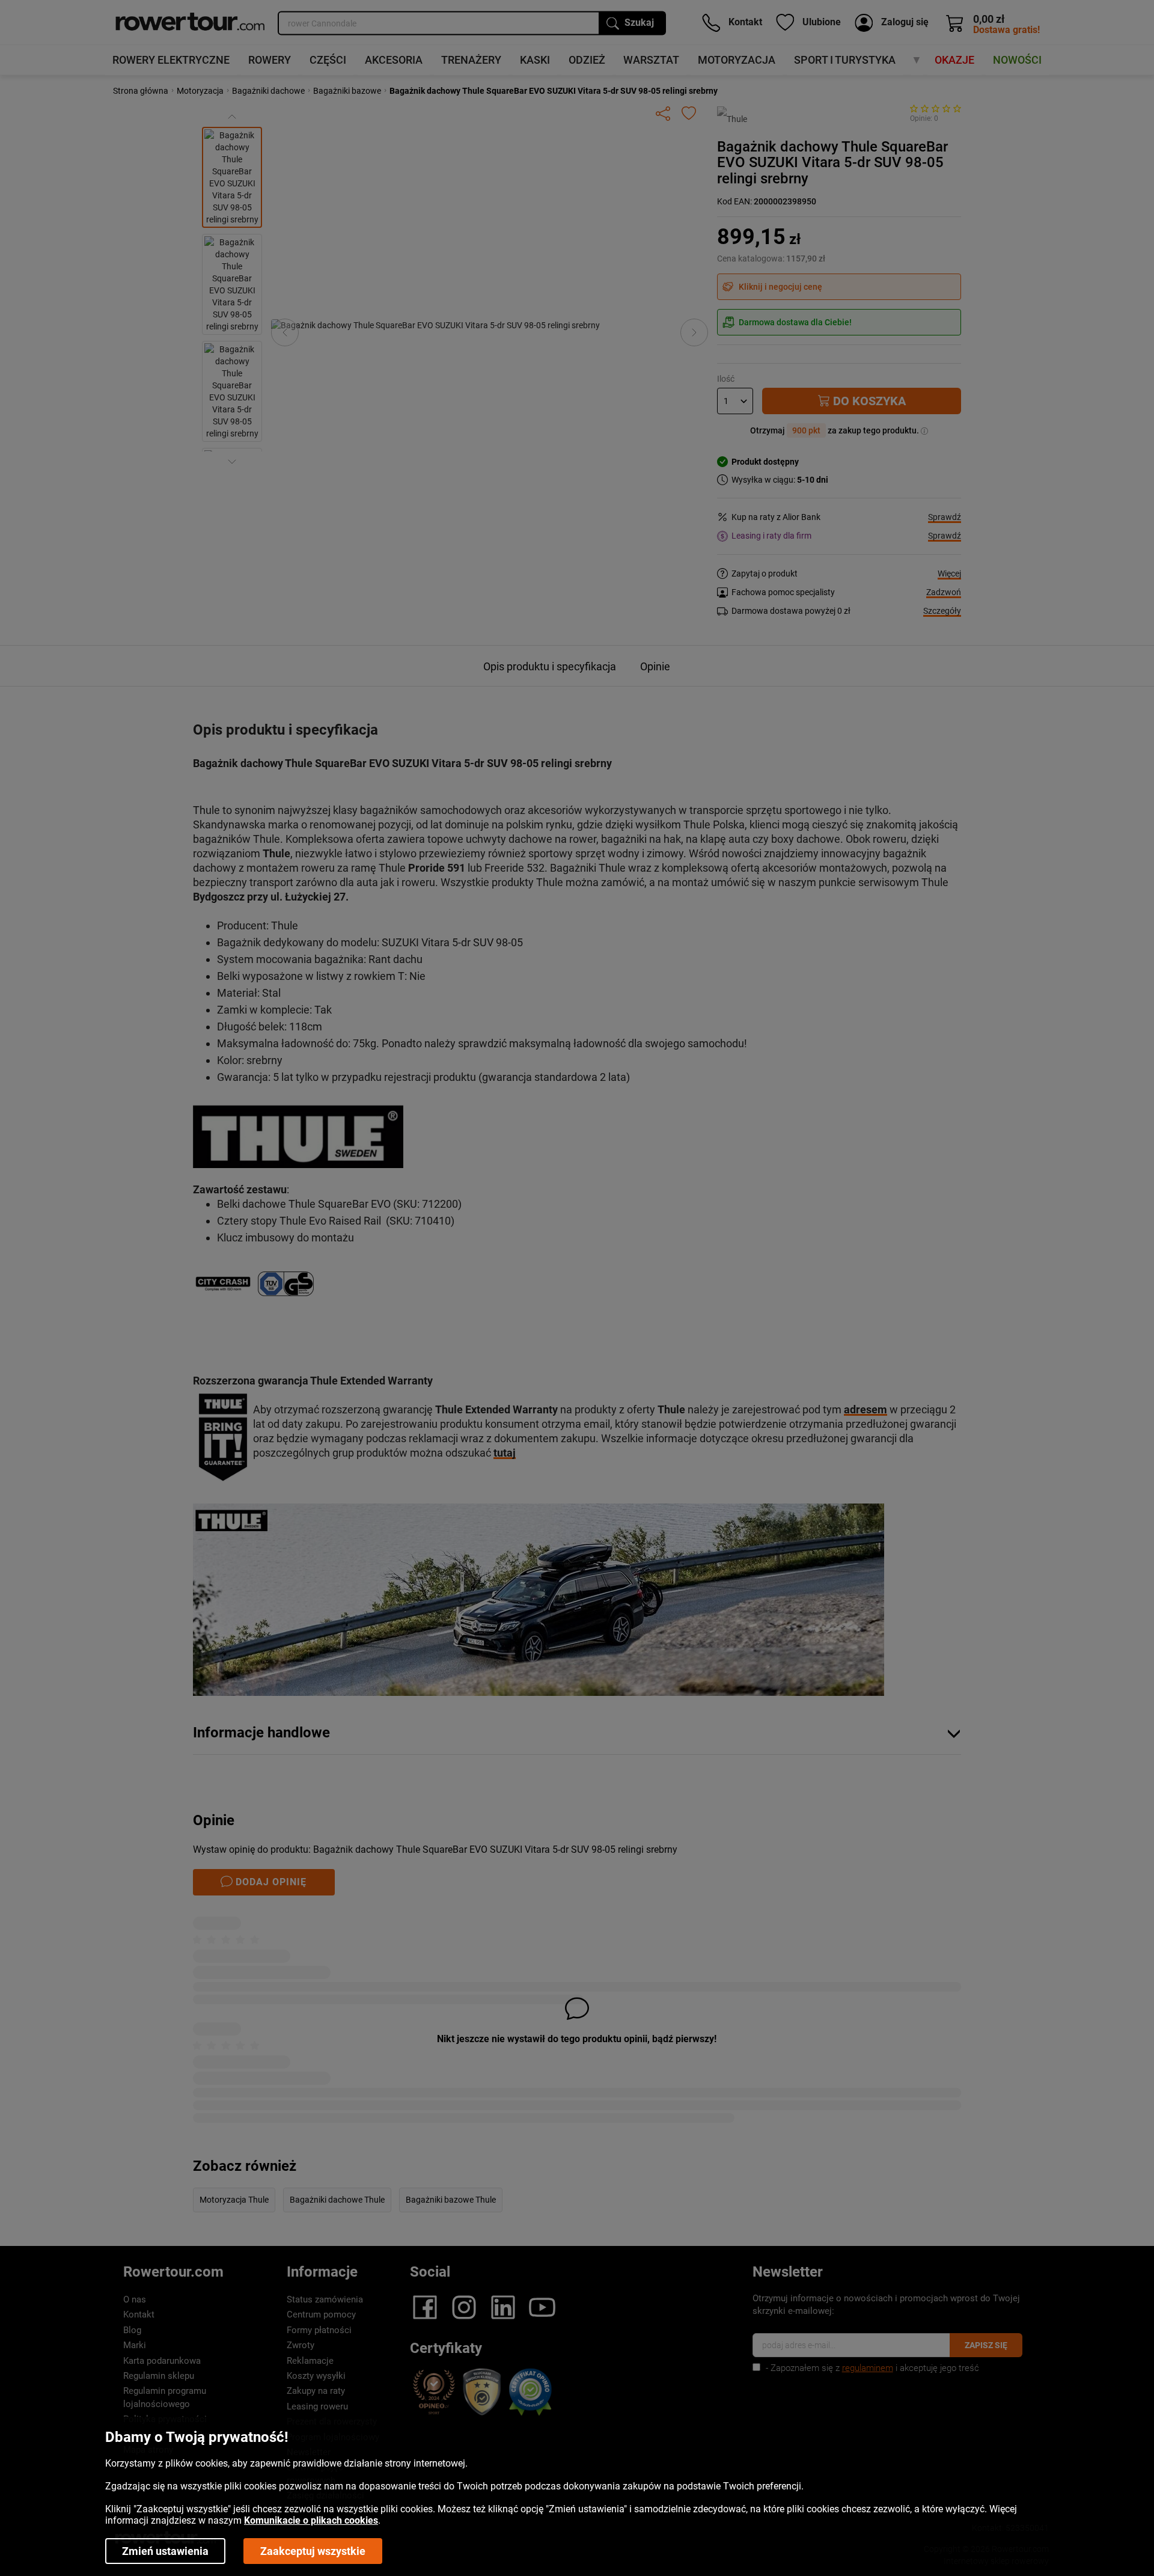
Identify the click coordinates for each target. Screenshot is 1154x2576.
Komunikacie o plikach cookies (311, 2520)
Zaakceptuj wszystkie (313, 2551)
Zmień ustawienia (165, 2551)
